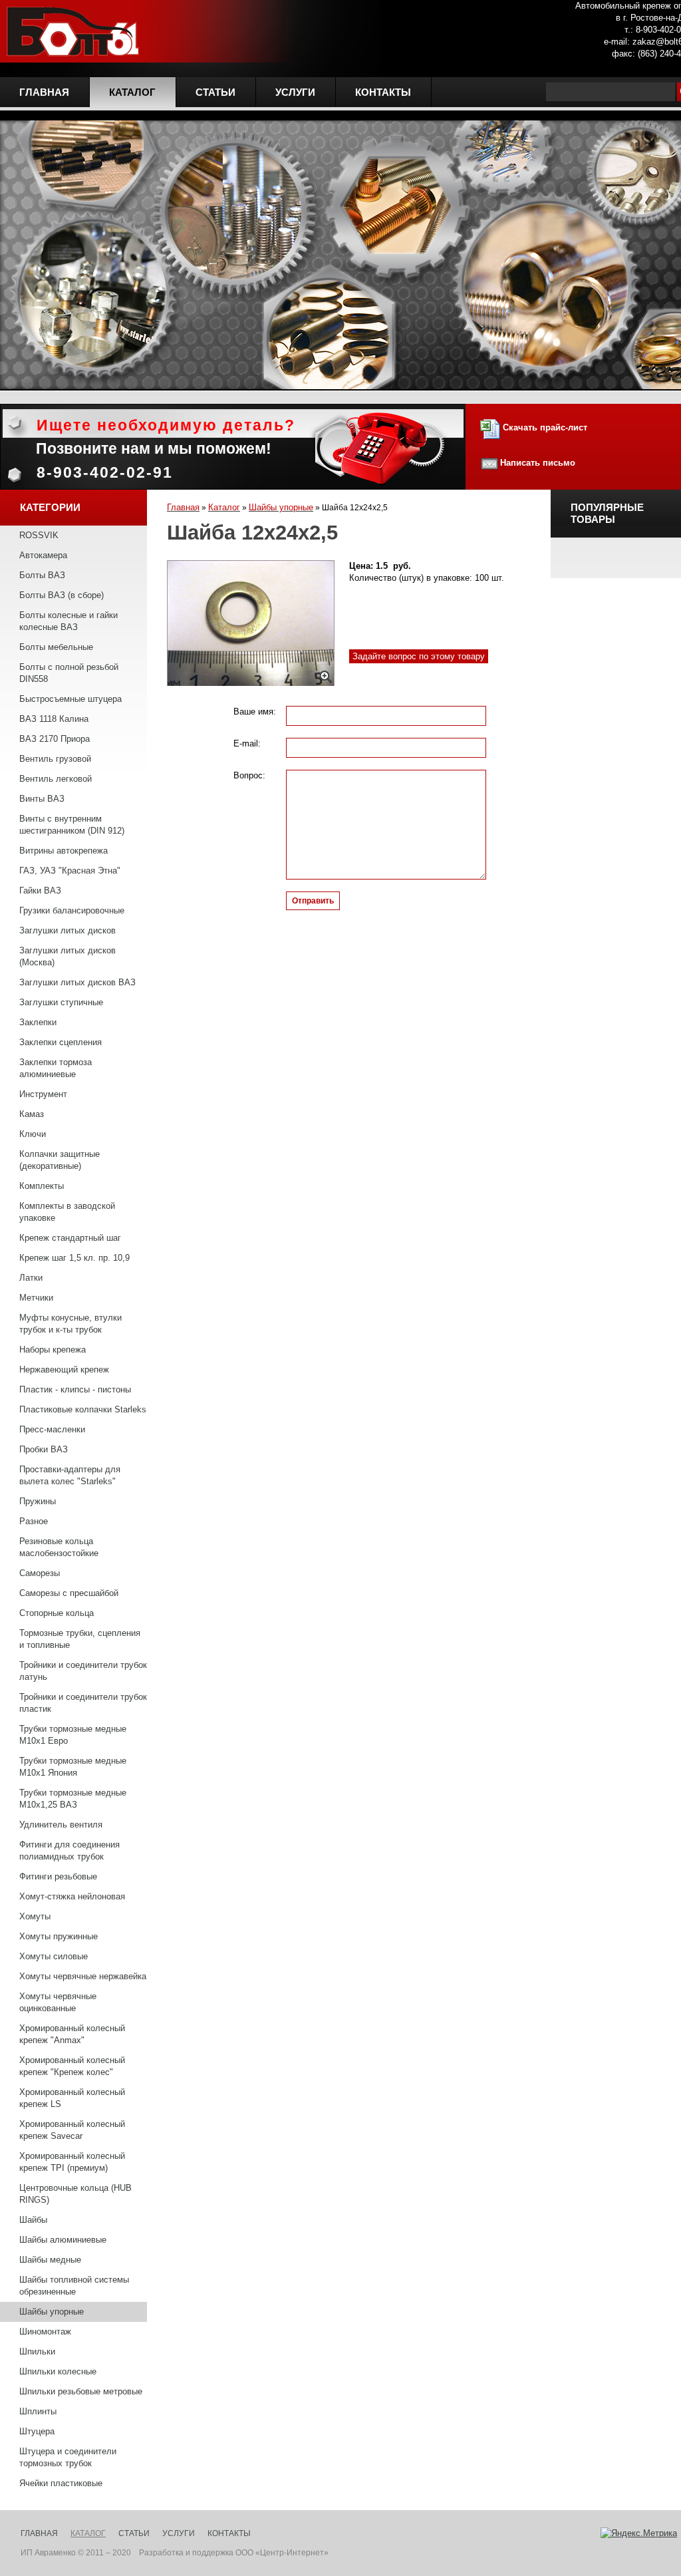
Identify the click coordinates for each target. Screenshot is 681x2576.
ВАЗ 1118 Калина (54, 719)
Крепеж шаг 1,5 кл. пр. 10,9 (74, 1258)
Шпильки (37, 2351)
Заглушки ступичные (61, 1002)
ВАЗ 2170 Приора (55, 739)
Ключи (33, 1134)
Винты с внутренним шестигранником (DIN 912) (72, 825)
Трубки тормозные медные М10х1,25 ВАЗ (73, 1799)
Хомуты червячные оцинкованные (58, 2002)
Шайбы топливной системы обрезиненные (74, 2286)
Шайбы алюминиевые (63, 2240)
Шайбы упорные (52, 2312)
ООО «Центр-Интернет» (282, 2553)
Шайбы (33, 2220)
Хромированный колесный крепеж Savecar (72, 2130)
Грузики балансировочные (72, 910)
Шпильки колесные (58, 2371)
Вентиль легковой (56, 779)
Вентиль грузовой (55, 759)
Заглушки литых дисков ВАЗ (77, 982)
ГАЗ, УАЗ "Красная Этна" (70, 871)
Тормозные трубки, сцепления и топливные (80, 1639)
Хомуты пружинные (59, 1936)
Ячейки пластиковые (61, 2483)
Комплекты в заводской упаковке (67, 1212)
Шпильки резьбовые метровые (81, 2391)
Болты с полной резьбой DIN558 (69, 673)
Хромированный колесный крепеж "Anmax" (72, 2034)
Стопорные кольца (57, 1613)
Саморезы (40, 1573)
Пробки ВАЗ (44, 1449)
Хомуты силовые (54, 1956)
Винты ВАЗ (42, 799)
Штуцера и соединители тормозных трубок (68, 2457)
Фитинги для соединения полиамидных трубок (69, 1851)
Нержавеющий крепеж (64, 1369)
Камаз (32, 1114)
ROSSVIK (39, 535)
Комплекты (42, 1186)
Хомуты (35, 1916)
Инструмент (43, 1094)
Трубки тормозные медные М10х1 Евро (73, 1735)
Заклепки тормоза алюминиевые (56, 1068)
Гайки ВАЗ (40, 890)
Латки (31, 1278)
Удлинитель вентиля (61, 1825)
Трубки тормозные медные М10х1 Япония (73, 1767)
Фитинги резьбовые (58, 1876)
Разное (34, 1521)
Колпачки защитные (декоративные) (60, 1160)
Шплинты (38, 2411)
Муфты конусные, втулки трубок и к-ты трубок (70, 1324)
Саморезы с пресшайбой (69, 1593)
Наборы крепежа (53, 1350)
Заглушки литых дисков (68, 930)
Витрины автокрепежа (64, 851)
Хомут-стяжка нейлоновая (72, 1896)
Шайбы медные (50, 2260)
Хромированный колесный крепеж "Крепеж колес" (72, 2066)
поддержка (213, 2553)
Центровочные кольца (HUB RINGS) (75, 2194)
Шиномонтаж (45, 2332)
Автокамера (43, 555)
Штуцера (37, 2431)
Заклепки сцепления (61, 1042)
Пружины (38, 1501)
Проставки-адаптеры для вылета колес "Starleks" (70, 1475)
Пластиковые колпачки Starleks (83, 1409)
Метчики (36, 1298)
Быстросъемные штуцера (70, 699)
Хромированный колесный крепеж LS (72, 2098)
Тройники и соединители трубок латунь (83, 1671)
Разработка (161, 2553)
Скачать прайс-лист (544, 427)
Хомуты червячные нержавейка (83, 1976)
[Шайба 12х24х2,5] (251, 623)
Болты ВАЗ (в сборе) (62, 595)
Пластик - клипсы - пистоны (75, 1389)
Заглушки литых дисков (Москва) (68, 956)
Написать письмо (538, 463)
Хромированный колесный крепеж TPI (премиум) (72, 2162)
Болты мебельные (56, 647)
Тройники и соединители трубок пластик (83, 1703)
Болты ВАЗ (42, 575)
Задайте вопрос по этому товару (419, 656)
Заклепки (38, 1022)
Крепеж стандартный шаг (70, 1238)
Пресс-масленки (52, 1429)
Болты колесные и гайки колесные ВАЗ (68, 621)
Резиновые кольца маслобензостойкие (59, 1547)
